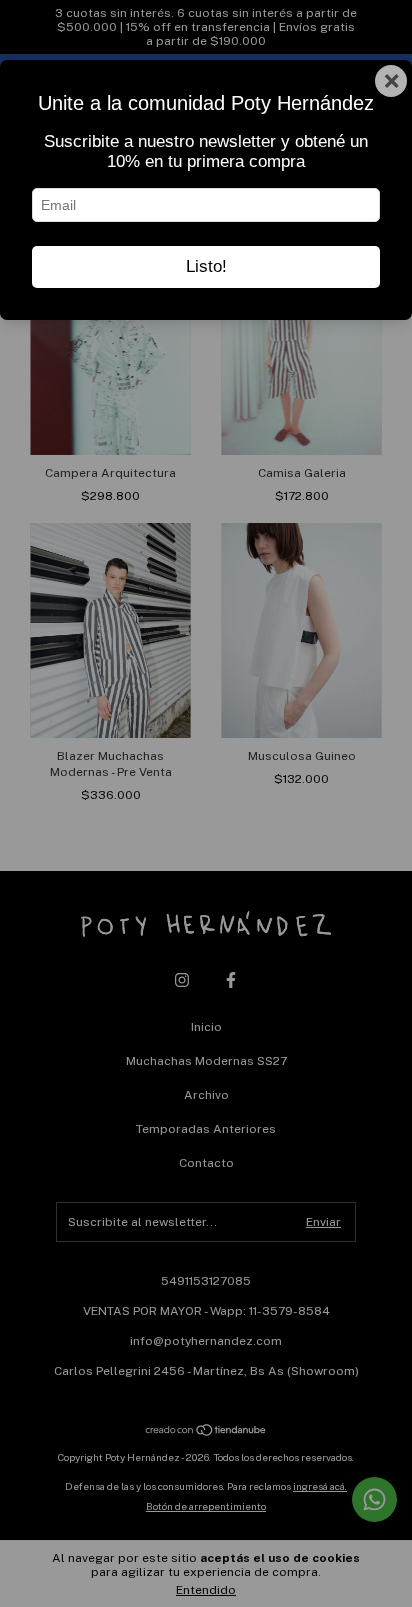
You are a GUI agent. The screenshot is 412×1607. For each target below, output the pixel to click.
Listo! (206, 266)
